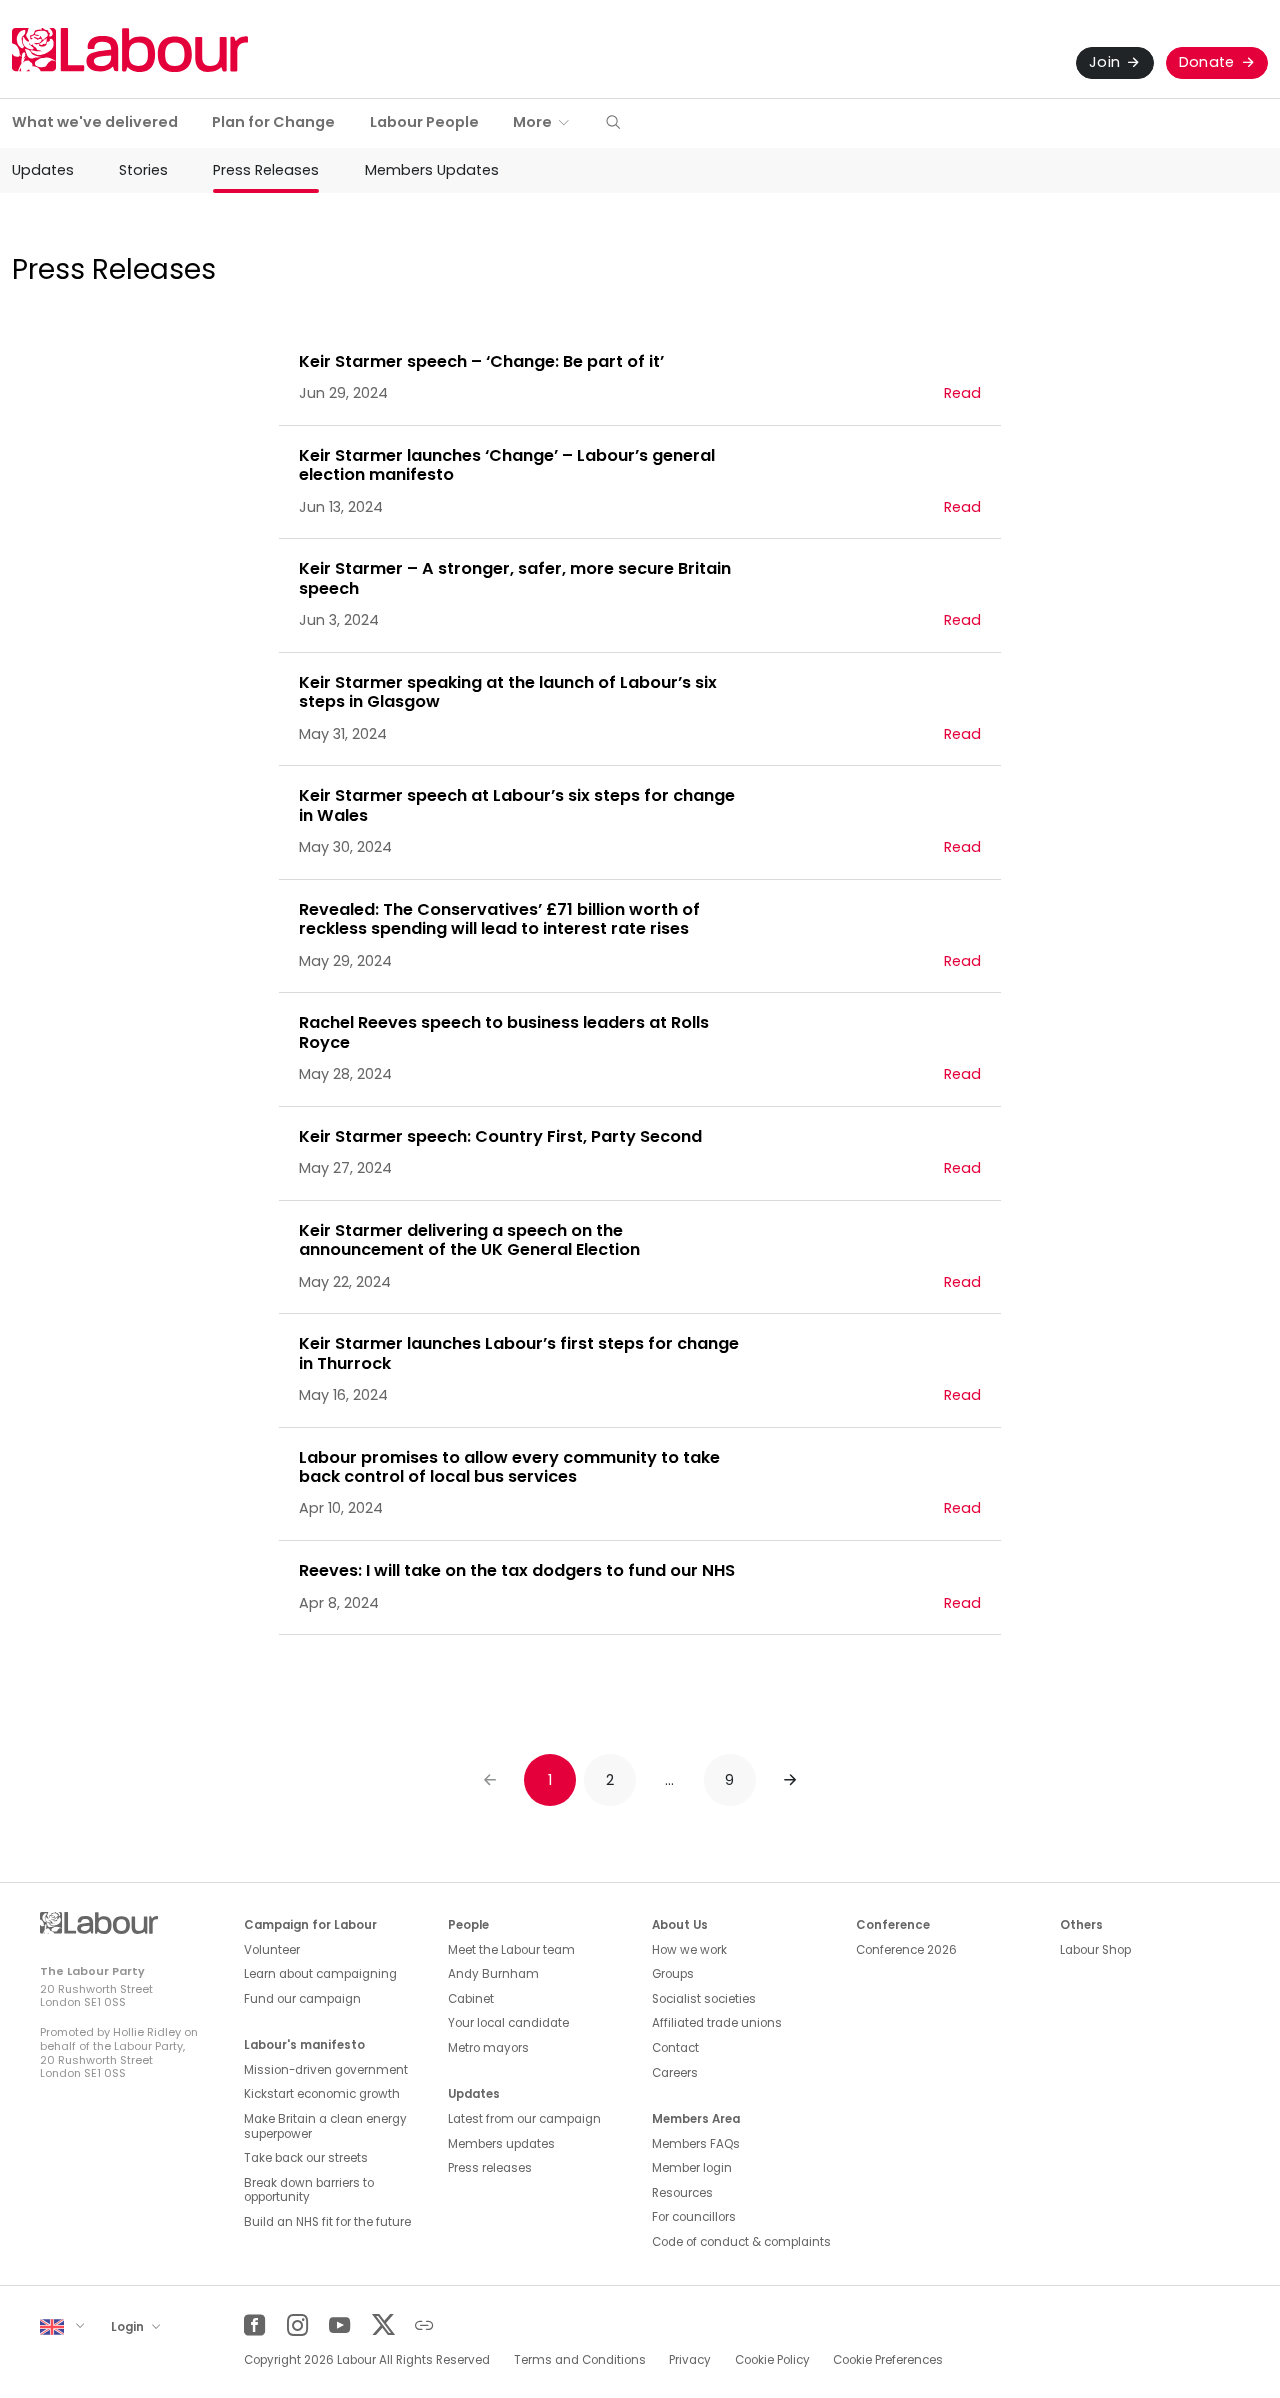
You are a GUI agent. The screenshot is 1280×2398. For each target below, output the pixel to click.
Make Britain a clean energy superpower (325, 2126)
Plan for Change (273, 122)
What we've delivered (95, 122)
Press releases (490, 2168)
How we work (689, 1950)
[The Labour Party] (130, 49)
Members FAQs (696, 2144)
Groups (673, 1974)
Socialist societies (704, 1999)
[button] (613, 123)
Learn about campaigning (320, 1974)
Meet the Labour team (511, 1950)
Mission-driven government (326, 2070)
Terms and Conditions (580, 2360)
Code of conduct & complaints (741, 2242)
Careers (675, 2073)
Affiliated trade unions (717, 2023)
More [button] (532, 122)
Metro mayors (488, 2048)
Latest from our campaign (524, 2119)
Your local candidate (508, 2023)
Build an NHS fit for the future (327, 2222)
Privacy (690, 2360)
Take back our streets (306, 2158)
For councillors (694, 2217)
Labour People (424, 122)
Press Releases (266, 170)
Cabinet (471, 1999)
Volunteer (272, 1950)
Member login (692, 2168)
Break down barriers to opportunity (309, 2190)
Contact (675, 2048)
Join (1104, 62)
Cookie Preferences (888, 2360)
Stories (143, 170)
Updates (43, 170)
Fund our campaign (302, 1999)
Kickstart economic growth (322, 2094)
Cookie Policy (772, 2360)
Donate (1207, 62)
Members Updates (432, 170)
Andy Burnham (493, 1974)
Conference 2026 (906, 1950)
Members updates (501, 2144)
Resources (682, 2193)
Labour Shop (1095, 1950)
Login (129, 2326)
